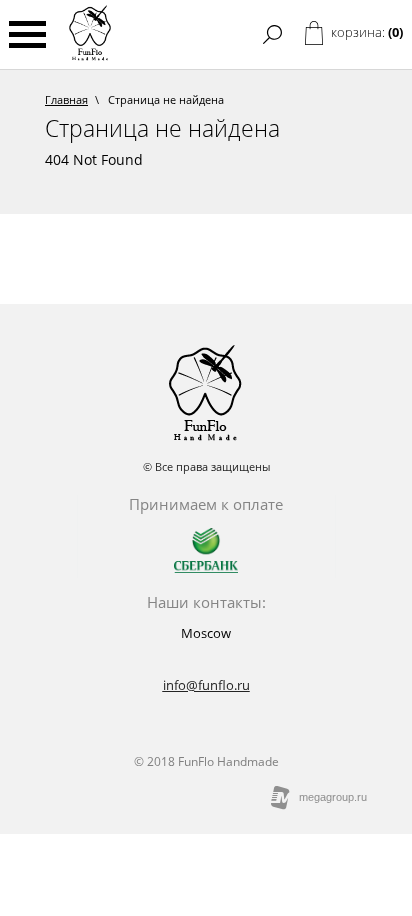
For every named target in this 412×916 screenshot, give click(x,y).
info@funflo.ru (206, 685)
